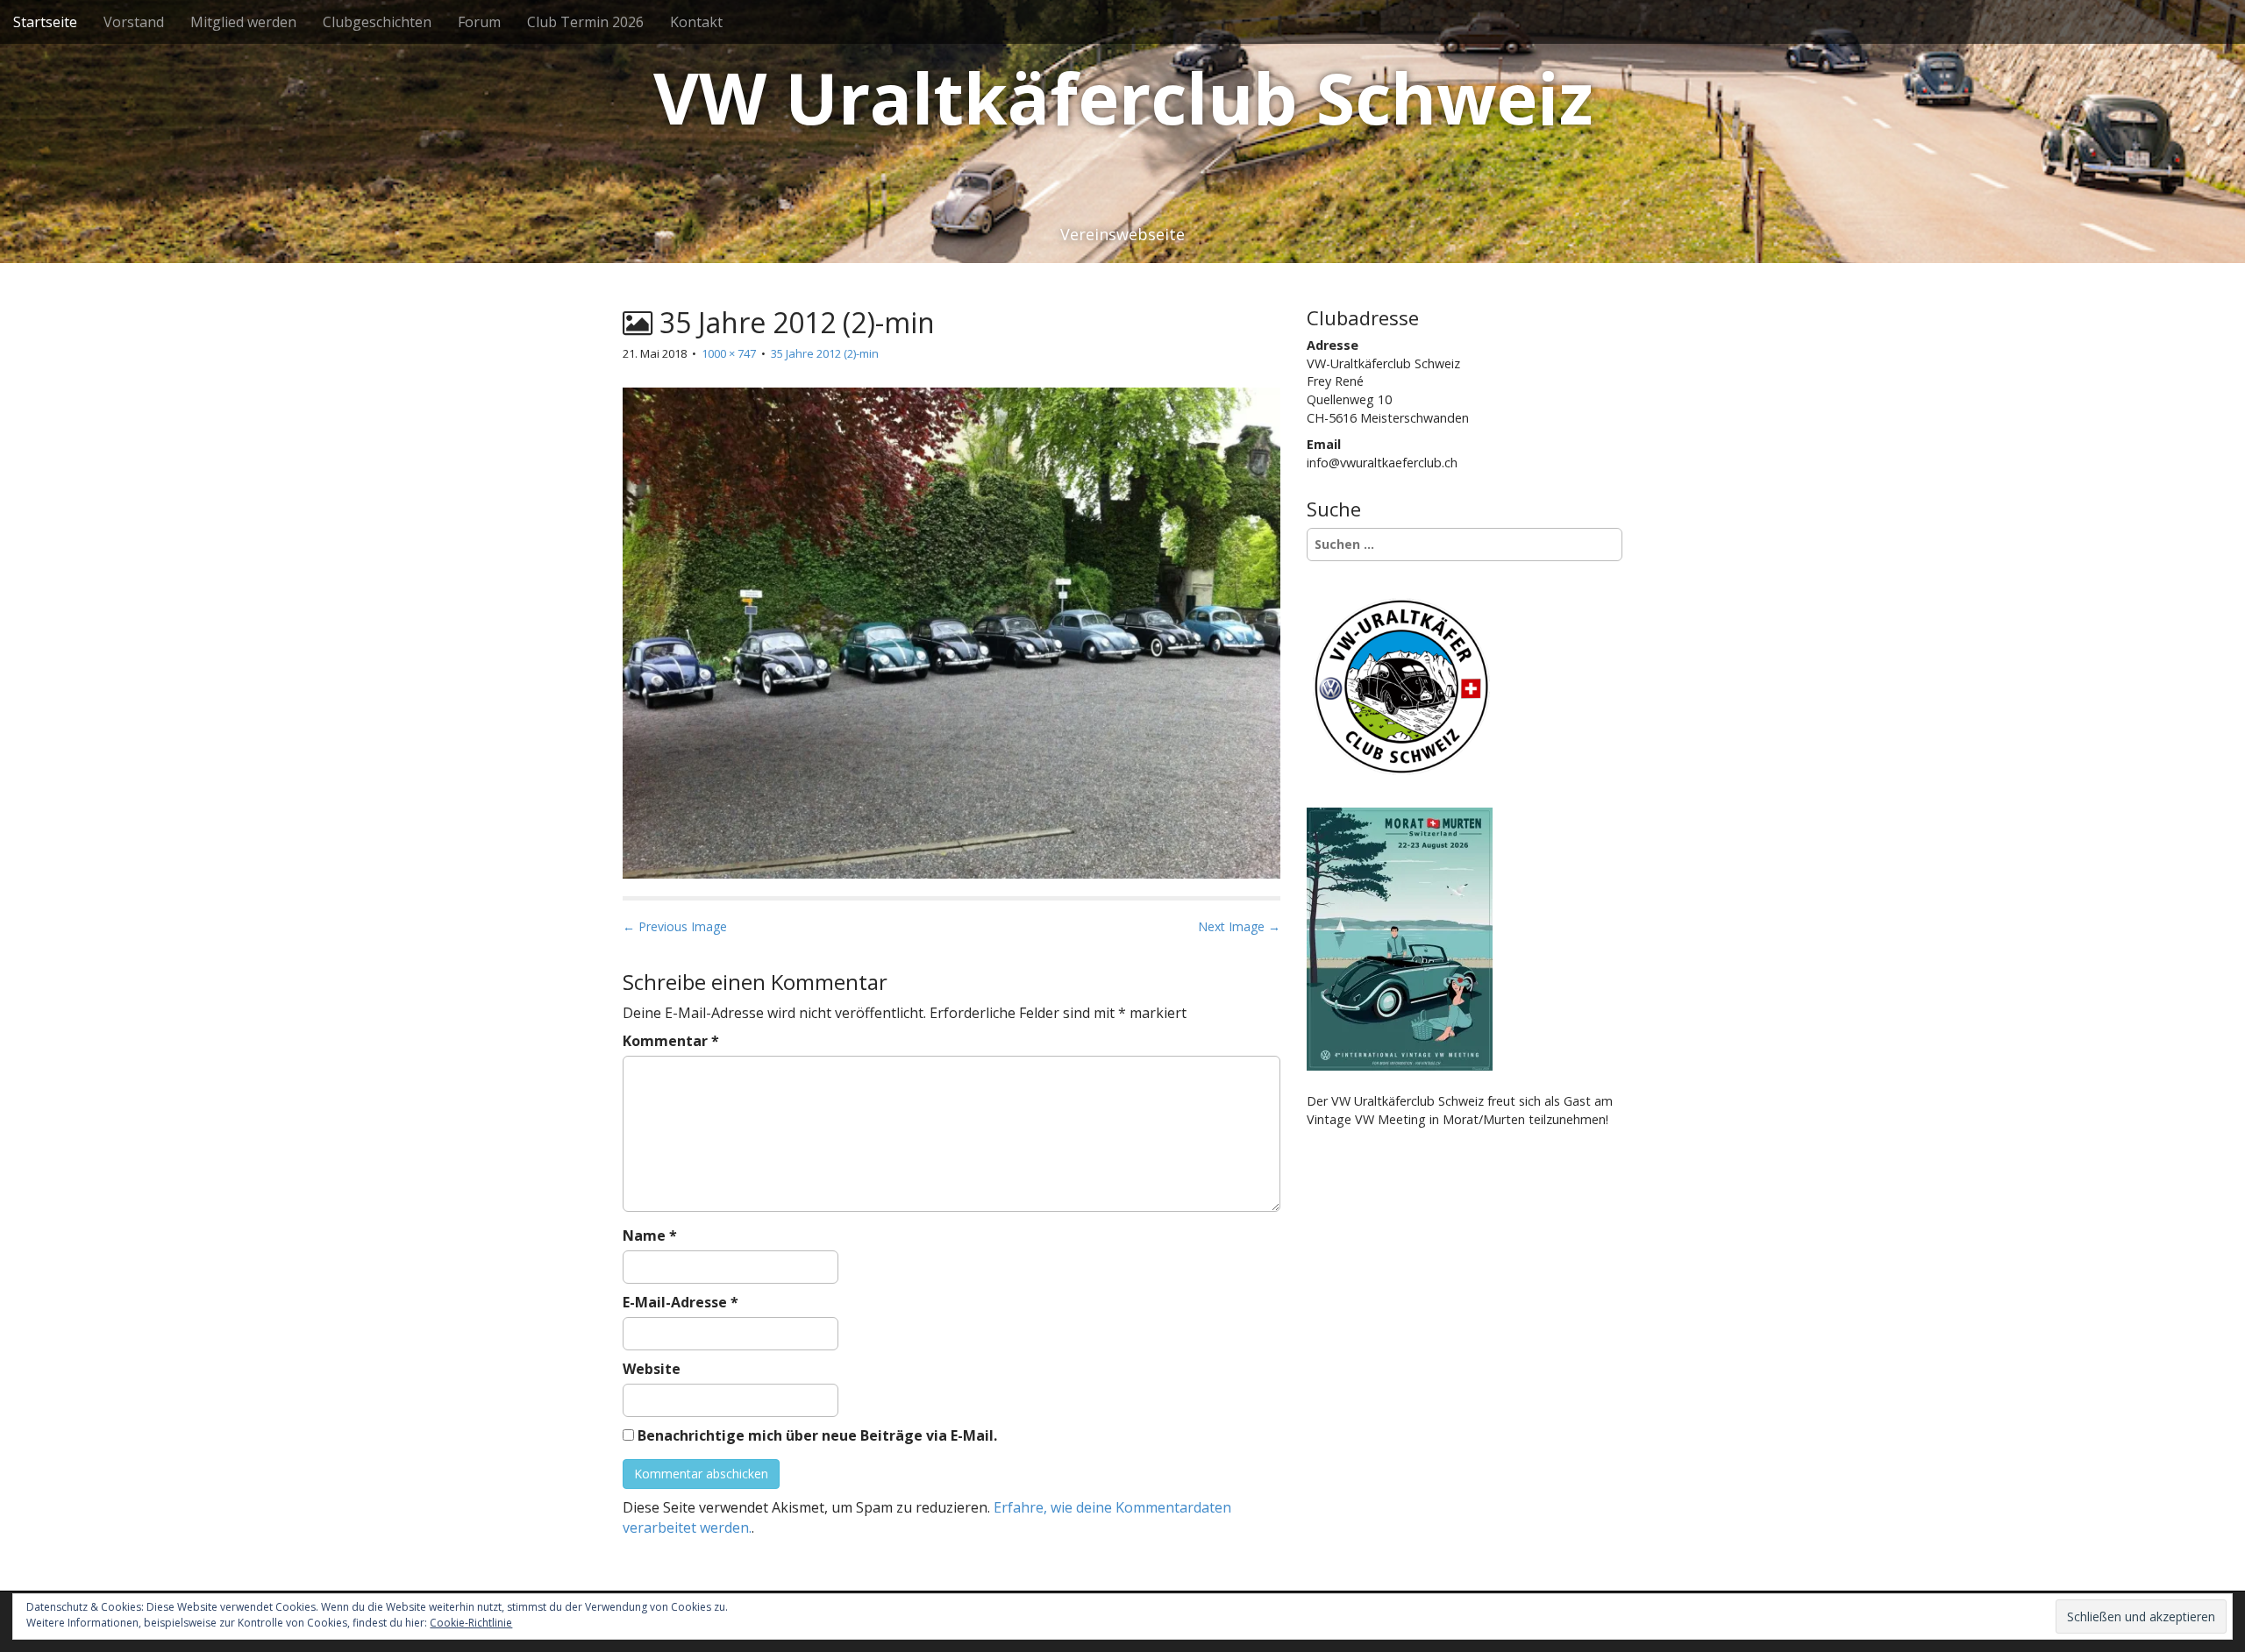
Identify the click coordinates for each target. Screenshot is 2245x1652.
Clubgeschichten (377, 22)
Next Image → (1239, 926)
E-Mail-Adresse (681, 1302)
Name (650, 1235)
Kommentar (671, 1041)
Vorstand (134, 22)
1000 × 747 (729, 353)
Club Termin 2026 (585, 22)
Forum (479, 22)
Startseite (45, 22)
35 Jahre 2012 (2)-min (825, 353)
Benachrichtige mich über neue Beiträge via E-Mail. (817, 1435)
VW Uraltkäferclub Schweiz (1123, 97)
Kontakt (696, 22)
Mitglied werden (243, 22)
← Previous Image (675, 926)
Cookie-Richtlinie (471, 1623)
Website (652, 1369)
